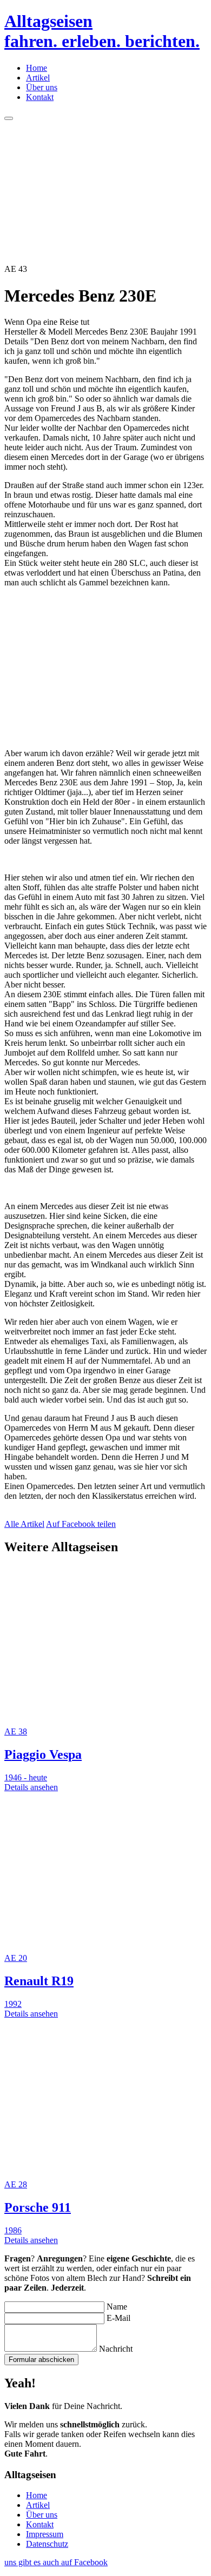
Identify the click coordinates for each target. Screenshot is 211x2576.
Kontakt (40, 97)
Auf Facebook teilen (81, 1524)
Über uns (42, 87)
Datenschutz (47, 2544)
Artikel (38, 78)
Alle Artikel (24, 1524)
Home (37, 68)
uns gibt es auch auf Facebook (56, 2562)
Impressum (45, 2534)
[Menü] (9, 118)
